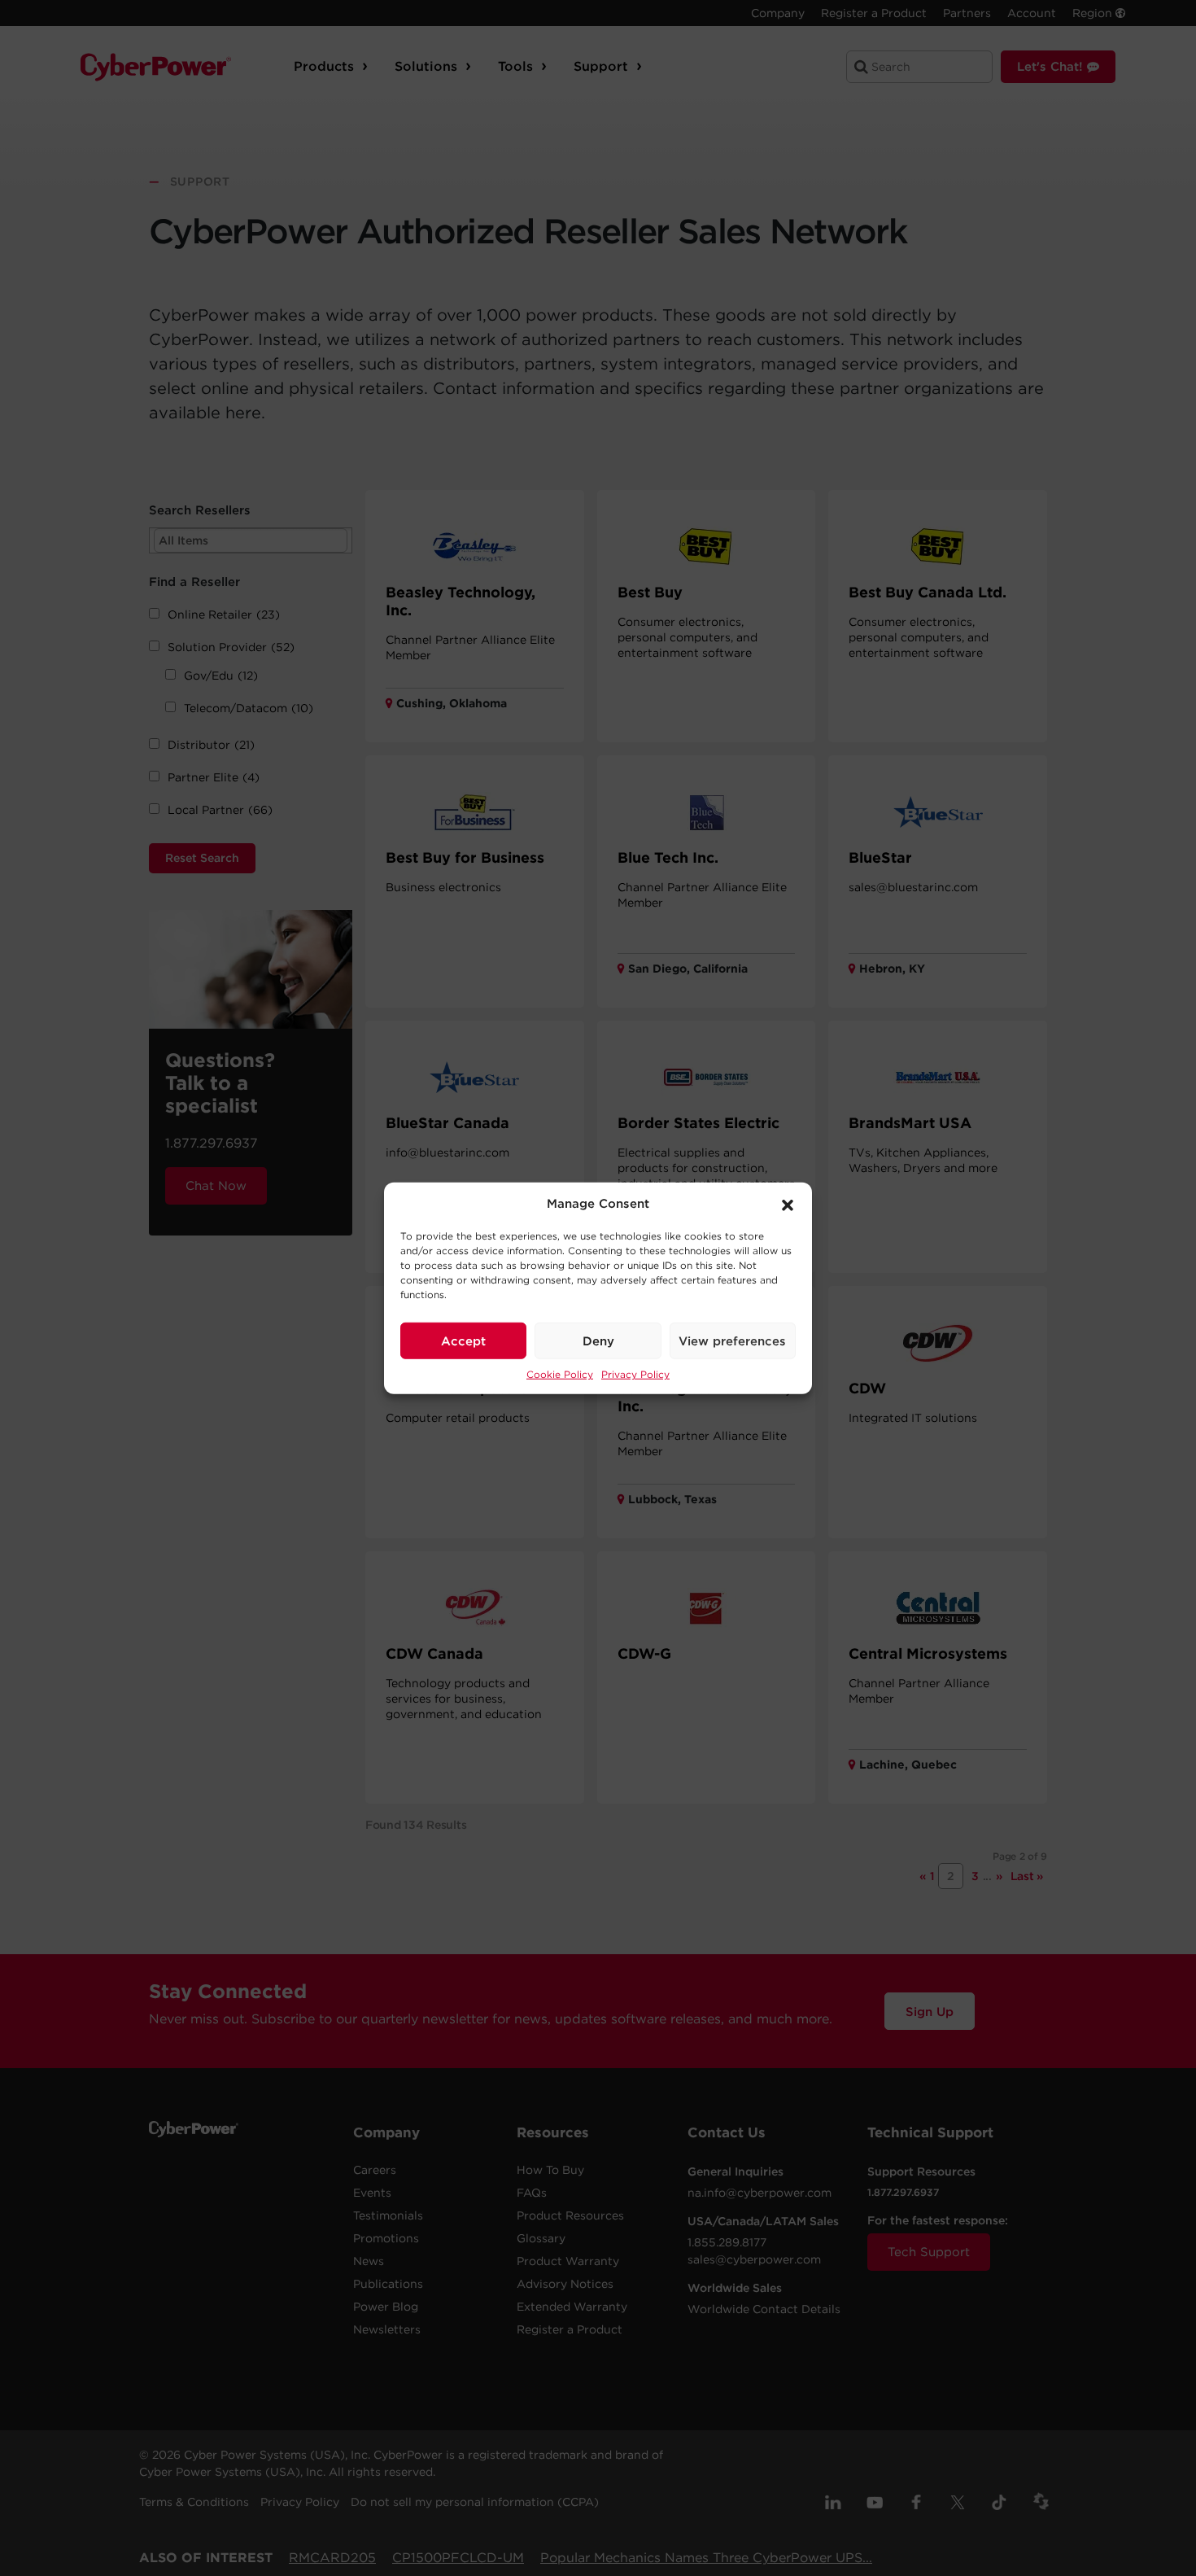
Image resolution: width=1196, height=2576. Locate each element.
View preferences (732, 1340)
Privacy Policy (635, 1374)
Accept (463, 1340)
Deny (598, 1340)
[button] (788, 1204)
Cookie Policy (560, 1374)
